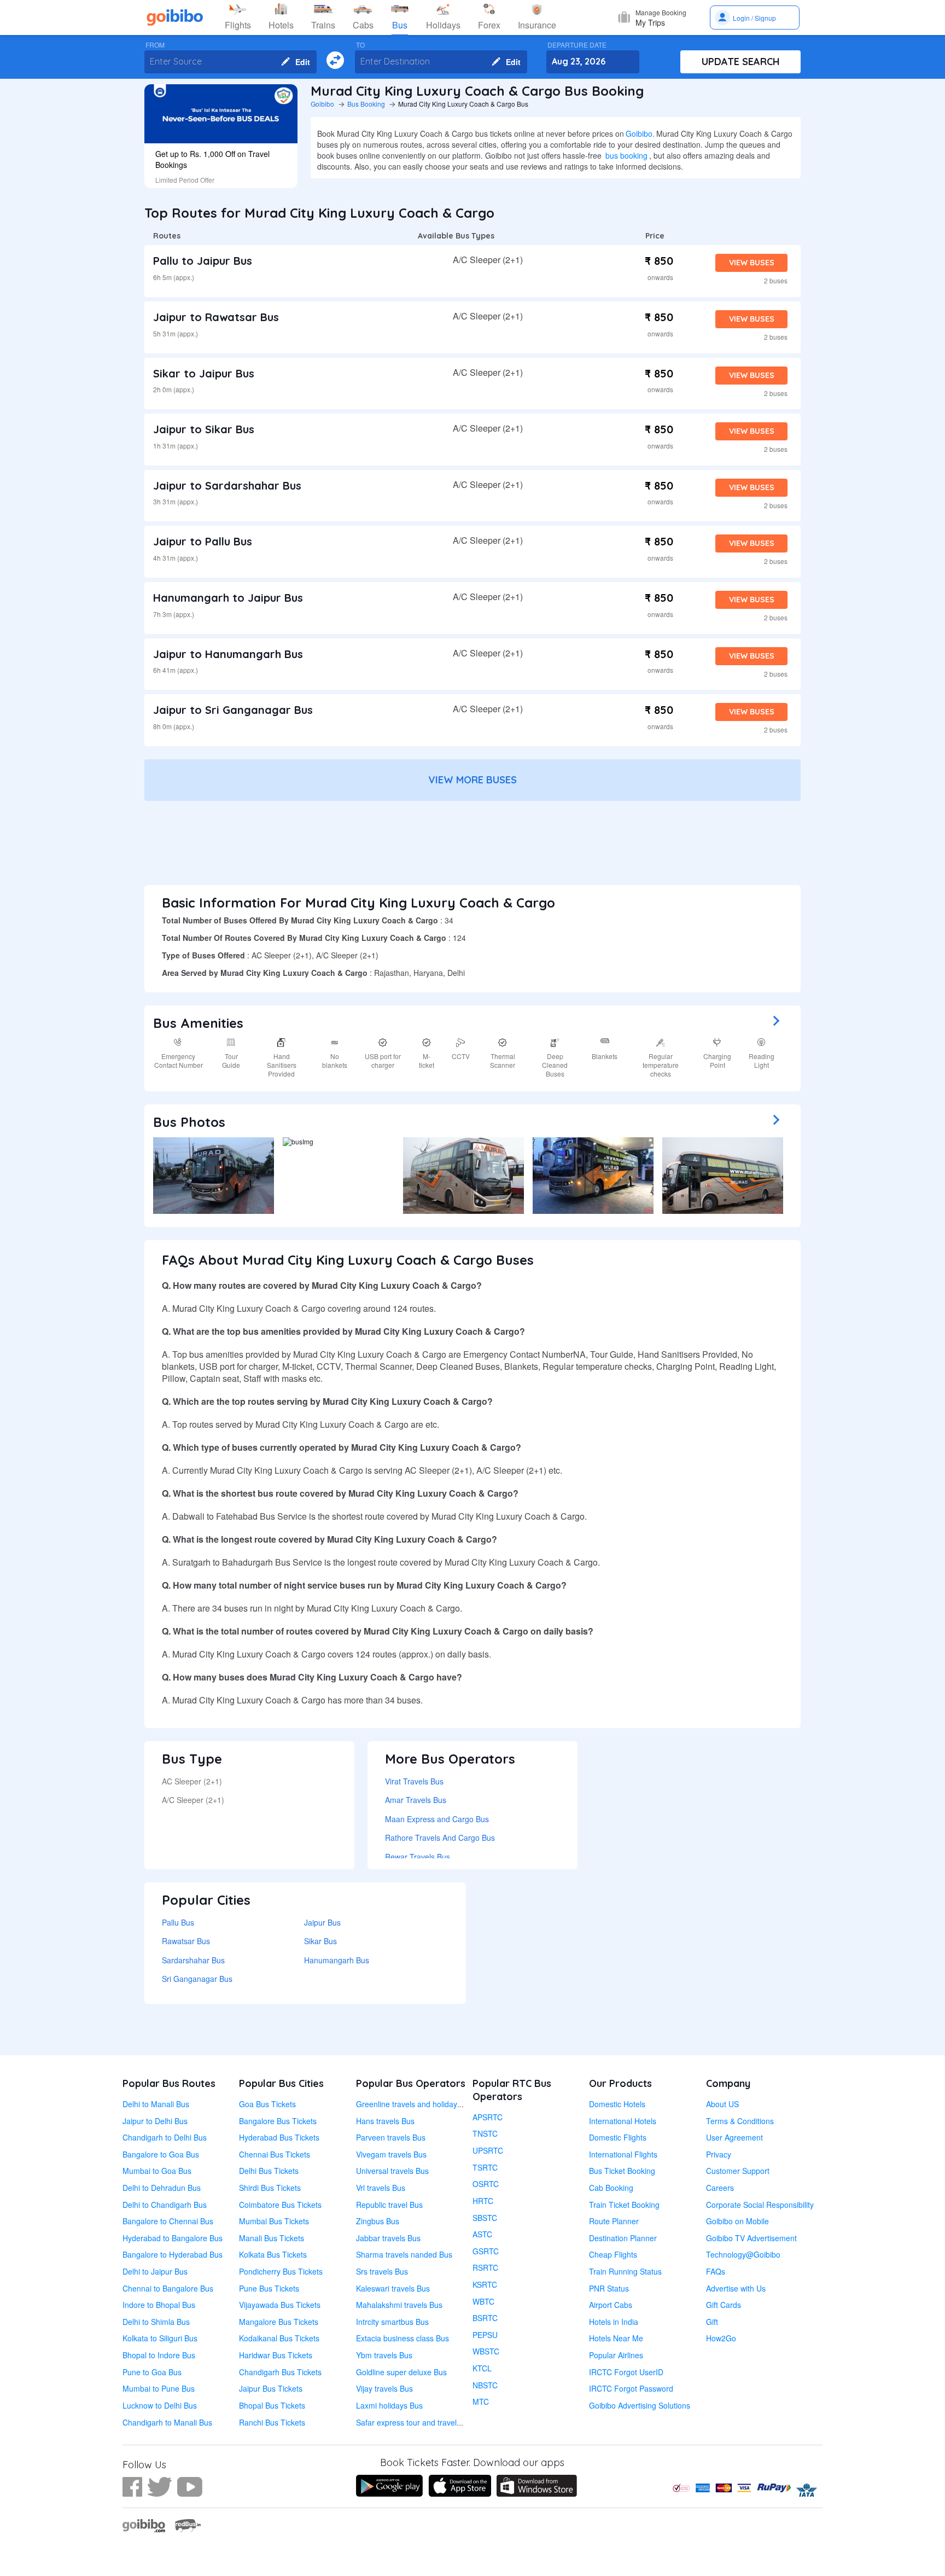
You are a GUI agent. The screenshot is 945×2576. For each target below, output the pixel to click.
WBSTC (486, 2351)
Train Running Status (625, 2271)
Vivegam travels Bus (391, 2154)
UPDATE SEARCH (741, 62)
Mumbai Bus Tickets (274, 2221)
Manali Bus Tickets (272, 2238)
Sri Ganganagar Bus (197, 1979)
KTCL (482, 2368)
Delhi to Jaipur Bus (155, 2271)
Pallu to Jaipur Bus (203, 261)
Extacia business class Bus (402, 2338)
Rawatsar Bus (186, 1941)
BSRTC (485, 2318)
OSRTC (486, 2184)
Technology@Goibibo (743, 2254)
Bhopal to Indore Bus (159, 2355)
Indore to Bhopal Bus (159, 2305)
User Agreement (734, 2137)
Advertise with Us (736, 2288)
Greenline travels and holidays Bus (416, 2104)
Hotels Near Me (616, 2338)
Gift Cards (724, 2305)
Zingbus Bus (378, 2221)
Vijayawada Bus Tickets (280, 2305)
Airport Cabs (611, 2305)
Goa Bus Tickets (267, 2104)
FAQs (716, 2271)
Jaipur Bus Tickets (271, 2388)
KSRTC (485, 2284)
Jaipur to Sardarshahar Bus (227, 485)
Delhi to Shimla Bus (156, 2322)
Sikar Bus (320, 1941)
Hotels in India (614, 2322)
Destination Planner (623, 2238)
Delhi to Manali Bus (156, 2104)
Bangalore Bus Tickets (278, 2121)
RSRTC (485, 2267)
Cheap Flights (613, 2254)
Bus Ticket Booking (622, 2171)
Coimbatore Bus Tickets (280, 2205)
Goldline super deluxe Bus (401, 2372)
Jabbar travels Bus (388, 2238)
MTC (481, 2401)
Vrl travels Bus (381, 2188)
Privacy (719, 2154)
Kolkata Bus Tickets (273, 2254)
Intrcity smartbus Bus (392, 2322)
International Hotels (623, 2121)
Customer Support (738, 2171)
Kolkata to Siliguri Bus (160, 2338)
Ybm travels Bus (384, 2355)
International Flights (623, 2154)
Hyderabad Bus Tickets (279, 2137)
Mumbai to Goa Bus (157, 2171)
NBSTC (485, 2385)
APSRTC (488, 2117)
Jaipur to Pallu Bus (203, 541)
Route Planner (614, 2221)
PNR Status (609, 2288)
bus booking (626, 155)
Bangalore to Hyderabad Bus (173, 2254)
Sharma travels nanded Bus (404, 2254)
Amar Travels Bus (416, 1800)
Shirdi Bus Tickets (270, 2188)
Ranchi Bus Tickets (272, 2422)
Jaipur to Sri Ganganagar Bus (233, 710)
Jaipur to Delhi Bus (155, 2121)
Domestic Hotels (617, 2104)
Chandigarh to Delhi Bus (165, 2137)
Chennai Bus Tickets (275, 2154)
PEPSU (485, 2335)
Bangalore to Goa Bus (161, 2154)
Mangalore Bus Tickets (279, 2322)
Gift (712, 2322)
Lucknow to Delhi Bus (160, 2405)
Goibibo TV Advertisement (751, 2238)
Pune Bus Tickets (269, 2288)
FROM (155, 45)
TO (360, 45)
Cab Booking (611, 2188)
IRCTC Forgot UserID (626, 2372)
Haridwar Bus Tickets (276, 2355)
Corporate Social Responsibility (760, 2205)
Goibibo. (640, 133)
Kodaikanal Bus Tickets (279, 2338)
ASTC (482, 2234)
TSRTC (485, 2167)
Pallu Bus (178, 1922)
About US (722, 2104)
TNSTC (485, 2133)
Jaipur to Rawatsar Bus (216, 317)
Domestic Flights (618, 2137)
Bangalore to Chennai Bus (168, 2221)
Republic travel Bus (389, 2205)
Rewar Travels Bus (418, 1857)
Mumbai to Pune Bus (159, 2388)
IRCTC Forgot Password (631, 2388)
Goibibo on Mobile (737, 2221)
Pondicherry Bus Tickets (281, 2271)
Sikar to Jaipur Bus (204, 373)
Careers (720, 2188)
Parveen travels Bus (391, 2137)
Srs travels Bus (382, 2271)
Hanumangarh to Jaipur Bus (228, 598)
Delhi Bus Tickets (269, 2171)
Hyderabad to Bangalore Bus (173, 2238)
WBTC (483, 2301)
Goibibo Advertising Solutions (640, 2405)
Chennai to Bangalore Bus (168, 2288)
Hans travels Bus (385, 2121)
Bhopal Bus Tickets (272, 2405)
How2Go (721, 2338)
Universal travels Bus (392, 2171)
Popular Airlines (616, 2355)
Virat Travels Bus (414, 1781)
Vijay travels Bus (384, 2388)
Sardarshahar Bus (193, 1960)
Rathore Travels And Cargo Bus (440, 1837)
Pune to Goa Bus (152, 2372)
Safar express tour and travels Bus (416, 2422)
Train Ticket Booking (624, 2205)
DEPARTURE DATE (577, 45)
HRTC (483, 2201)
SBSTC (485, 2218)
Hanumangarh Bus (337, 1960)
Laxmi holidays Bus (389, 2405)
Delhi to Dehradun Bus (162, 2188)
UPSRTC (488, 2150)
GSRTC (486, 2251)
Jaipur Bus (322, 1922)
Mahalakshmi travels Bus (399, 2305)
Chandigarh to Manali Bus (167, 2422)
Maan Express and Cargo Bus (437, 1819)
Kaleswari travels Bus (393, 2288)
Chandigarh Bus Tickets (280, 2372)
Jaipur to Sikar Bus (204, 429)
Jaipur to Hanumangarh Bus (228, 654)
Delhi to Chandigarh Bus (165, 2205)
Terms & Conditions (740, 2121)
